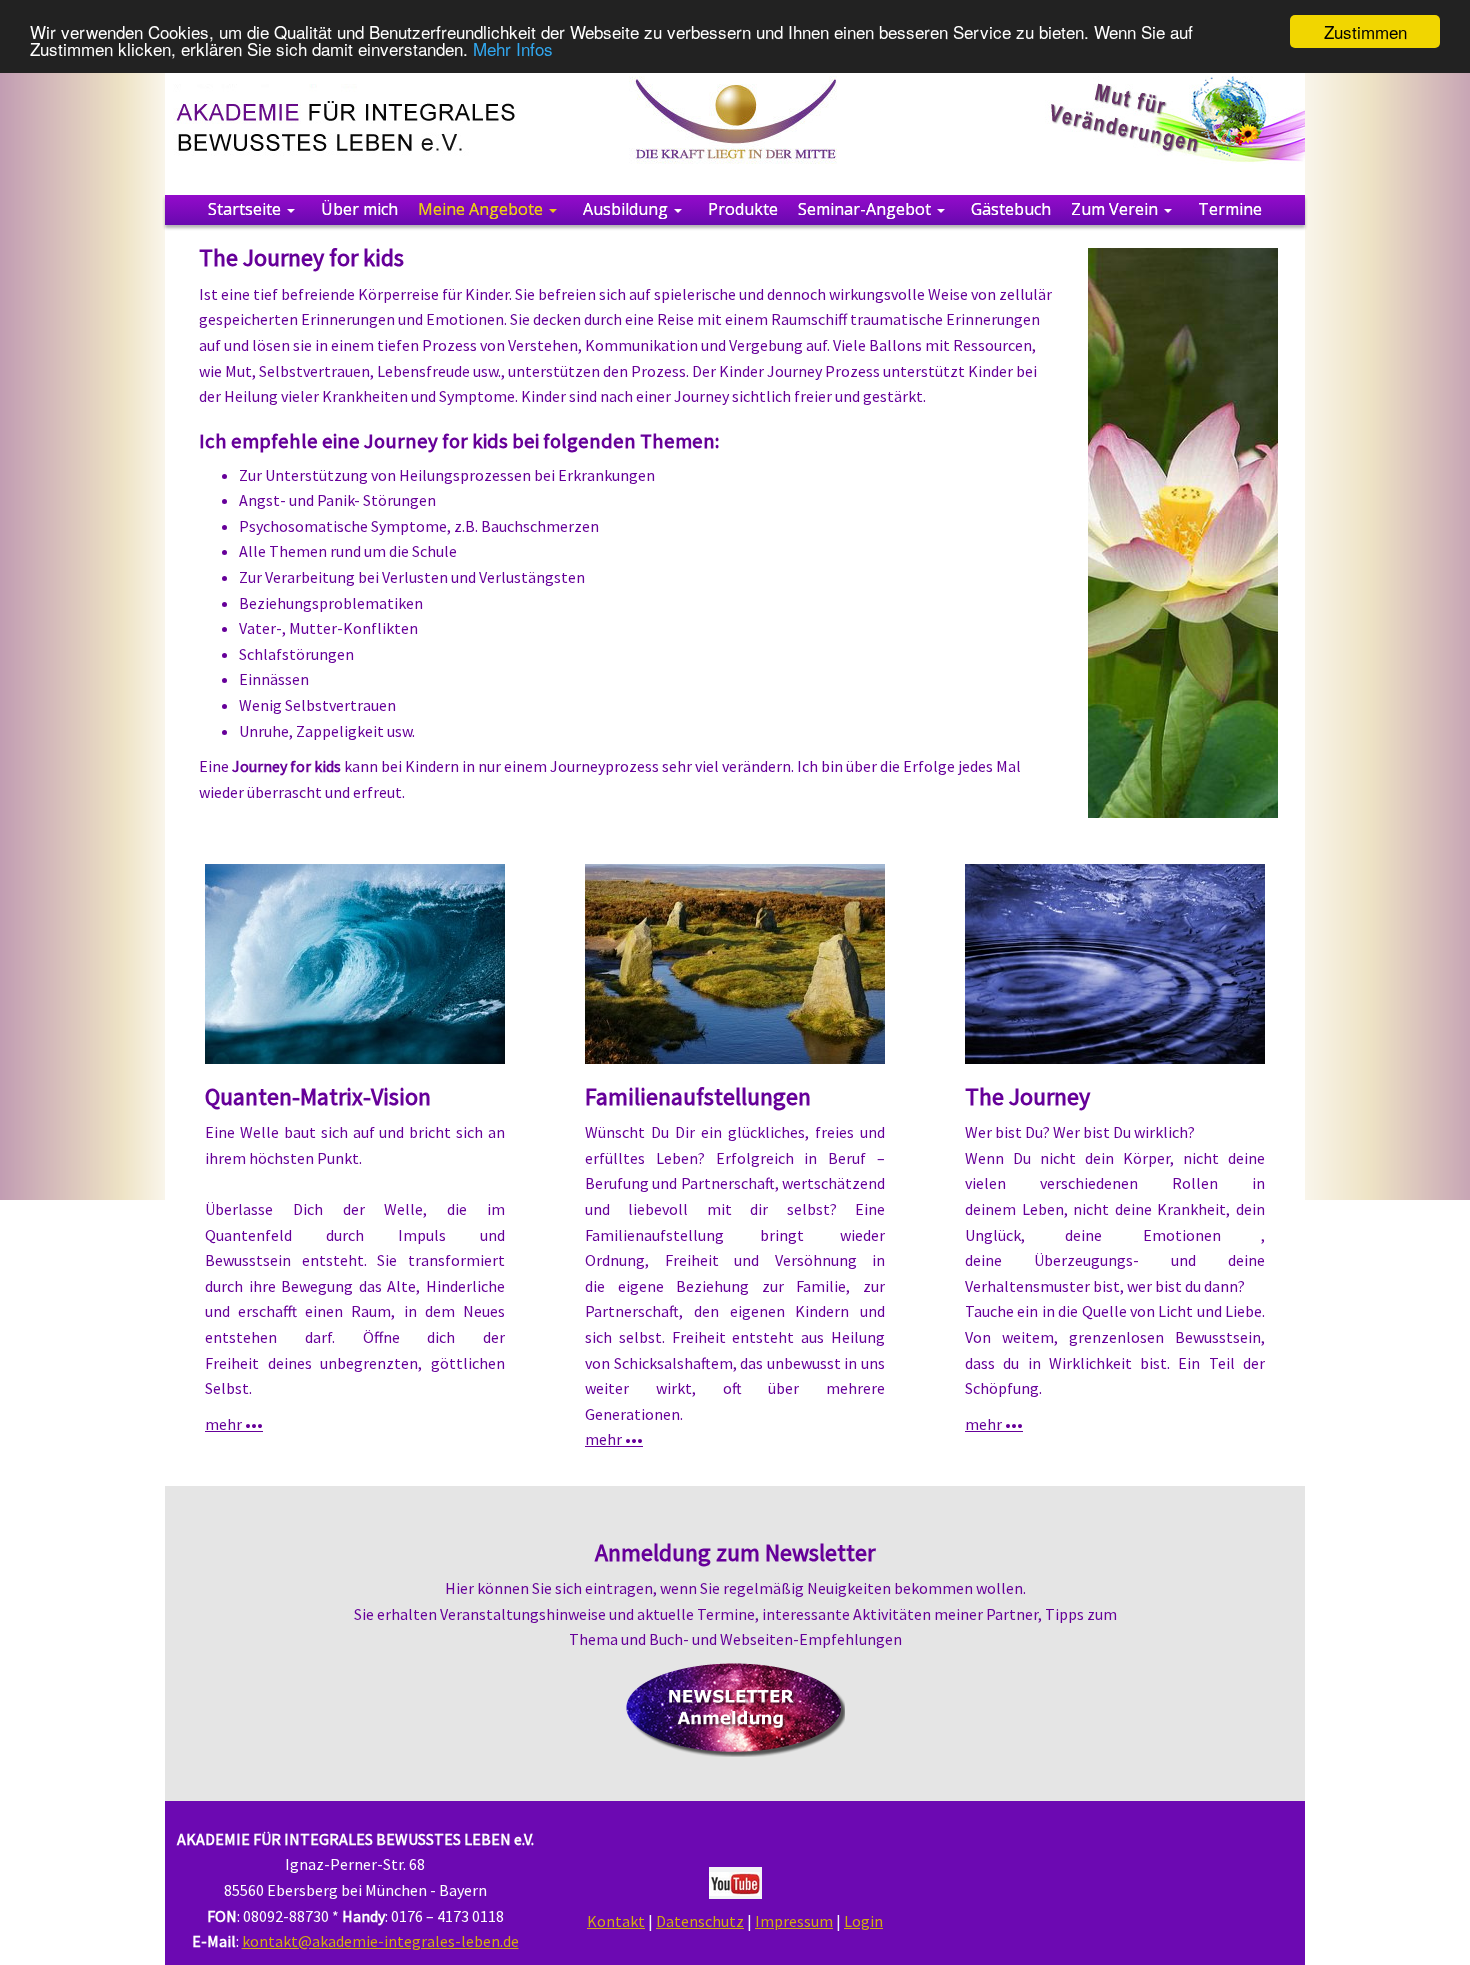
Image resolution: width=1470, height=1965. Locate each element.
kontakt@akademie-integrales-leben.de (380, 1941)
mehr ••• (234, 1424)
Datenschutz (700, 1921)
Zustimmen (1365, 31)
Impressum (794, 1921)
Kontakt (616, 1921)
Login (863, 1921)
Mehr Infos (513, 49)
